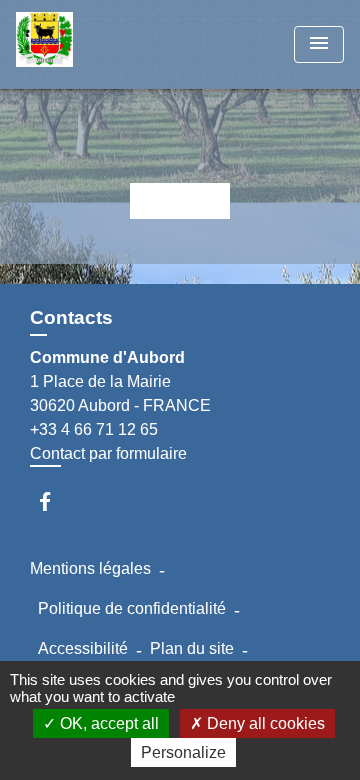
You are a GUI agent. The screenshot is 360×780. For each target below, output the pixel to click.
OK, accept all (107, 723)
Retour (180, 200)
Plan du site (192, 648)
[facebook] (54, 501)
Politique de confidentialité (132, 608)
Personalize (183, 752)
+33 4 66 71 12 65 (94, 429)
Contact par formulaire (108, 453)
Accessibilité (83, 648)
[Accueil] (91, 44)
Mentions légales (90, 568)
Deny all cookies (264, 723)
